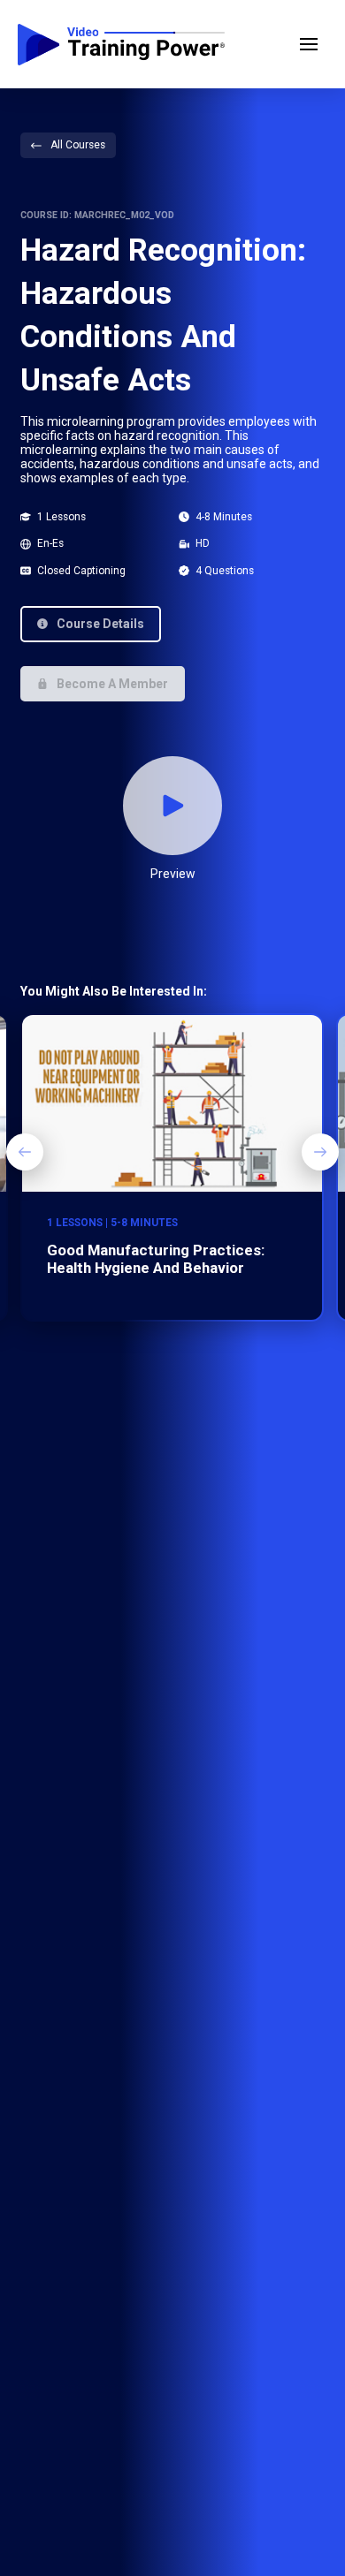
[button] (309, 44)
